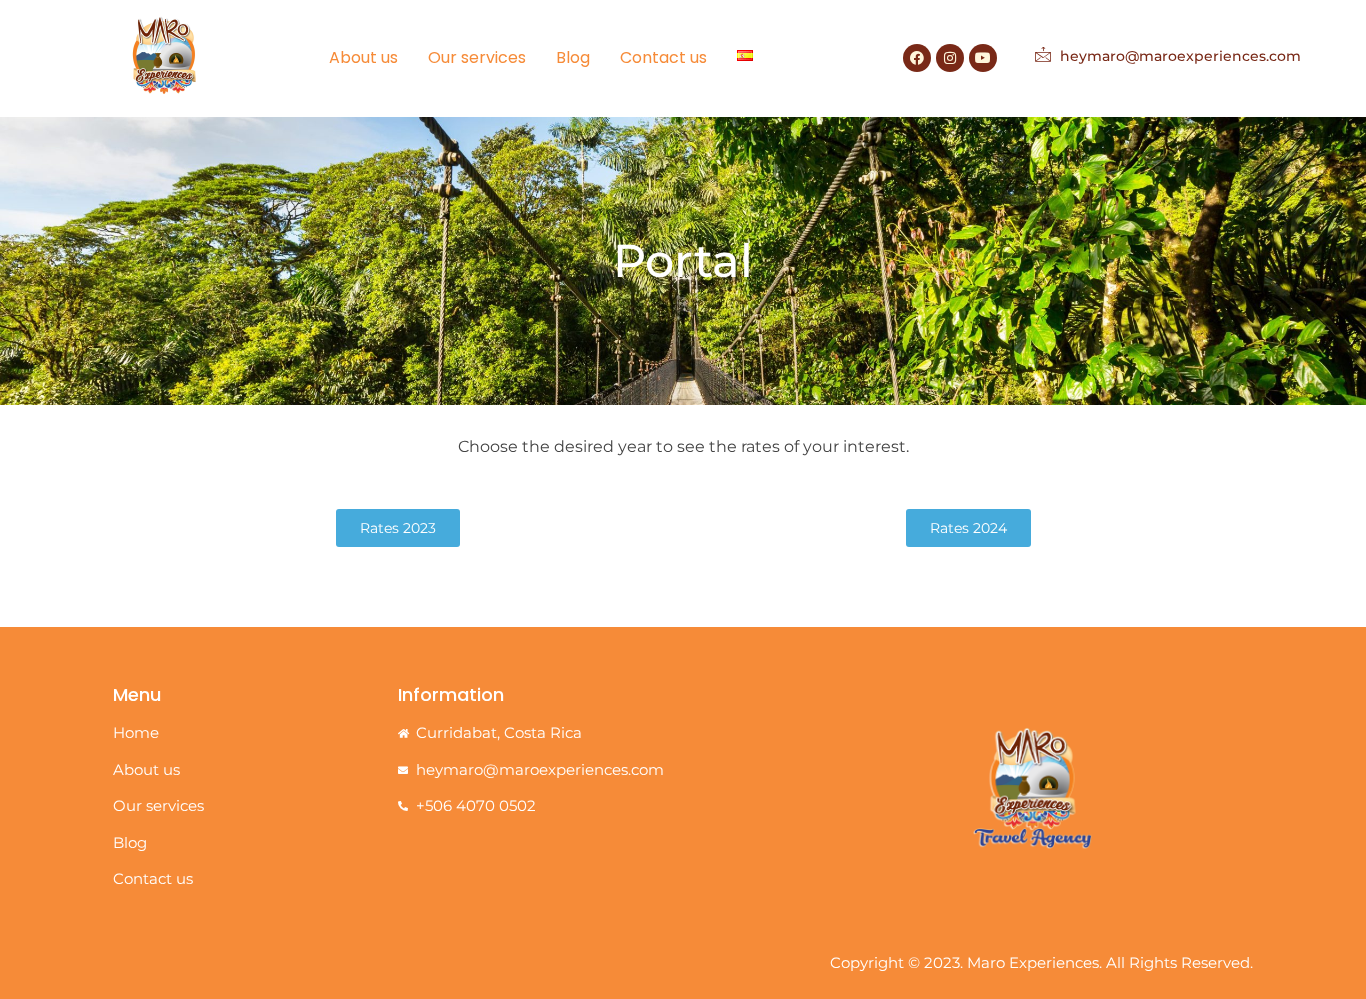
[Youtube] (983, 58)
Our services (477, 57)
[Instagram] (950, 58)
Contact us (663, 57)
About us (363, 57)
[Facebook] (917, 58)
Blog (573, 57)
